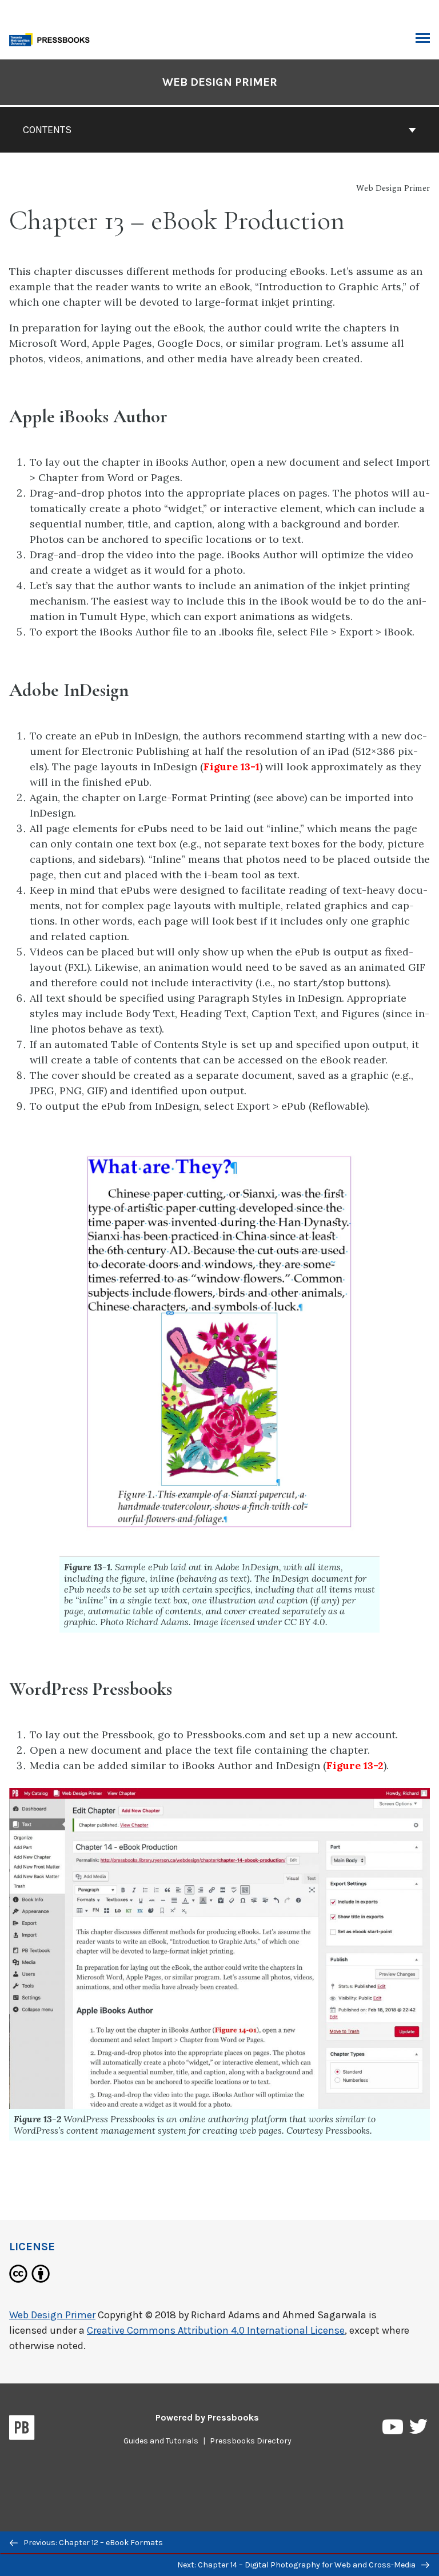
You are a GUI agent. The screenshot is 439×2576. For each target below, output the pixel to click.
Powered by (207, 2417)
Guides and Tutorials (161, 2441)
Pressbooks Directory (251, 2441)
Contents (47, 130)
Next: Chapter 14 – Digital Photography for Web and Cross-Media (297, 2565)
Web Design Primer (220, 82)
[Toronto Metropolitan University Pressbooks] (53, 39)
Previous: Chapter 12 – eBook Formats (92, 2543)
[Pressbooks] (22, 2430)
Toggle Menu (423, 39)
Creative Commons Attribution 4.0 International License (216, 2330)
